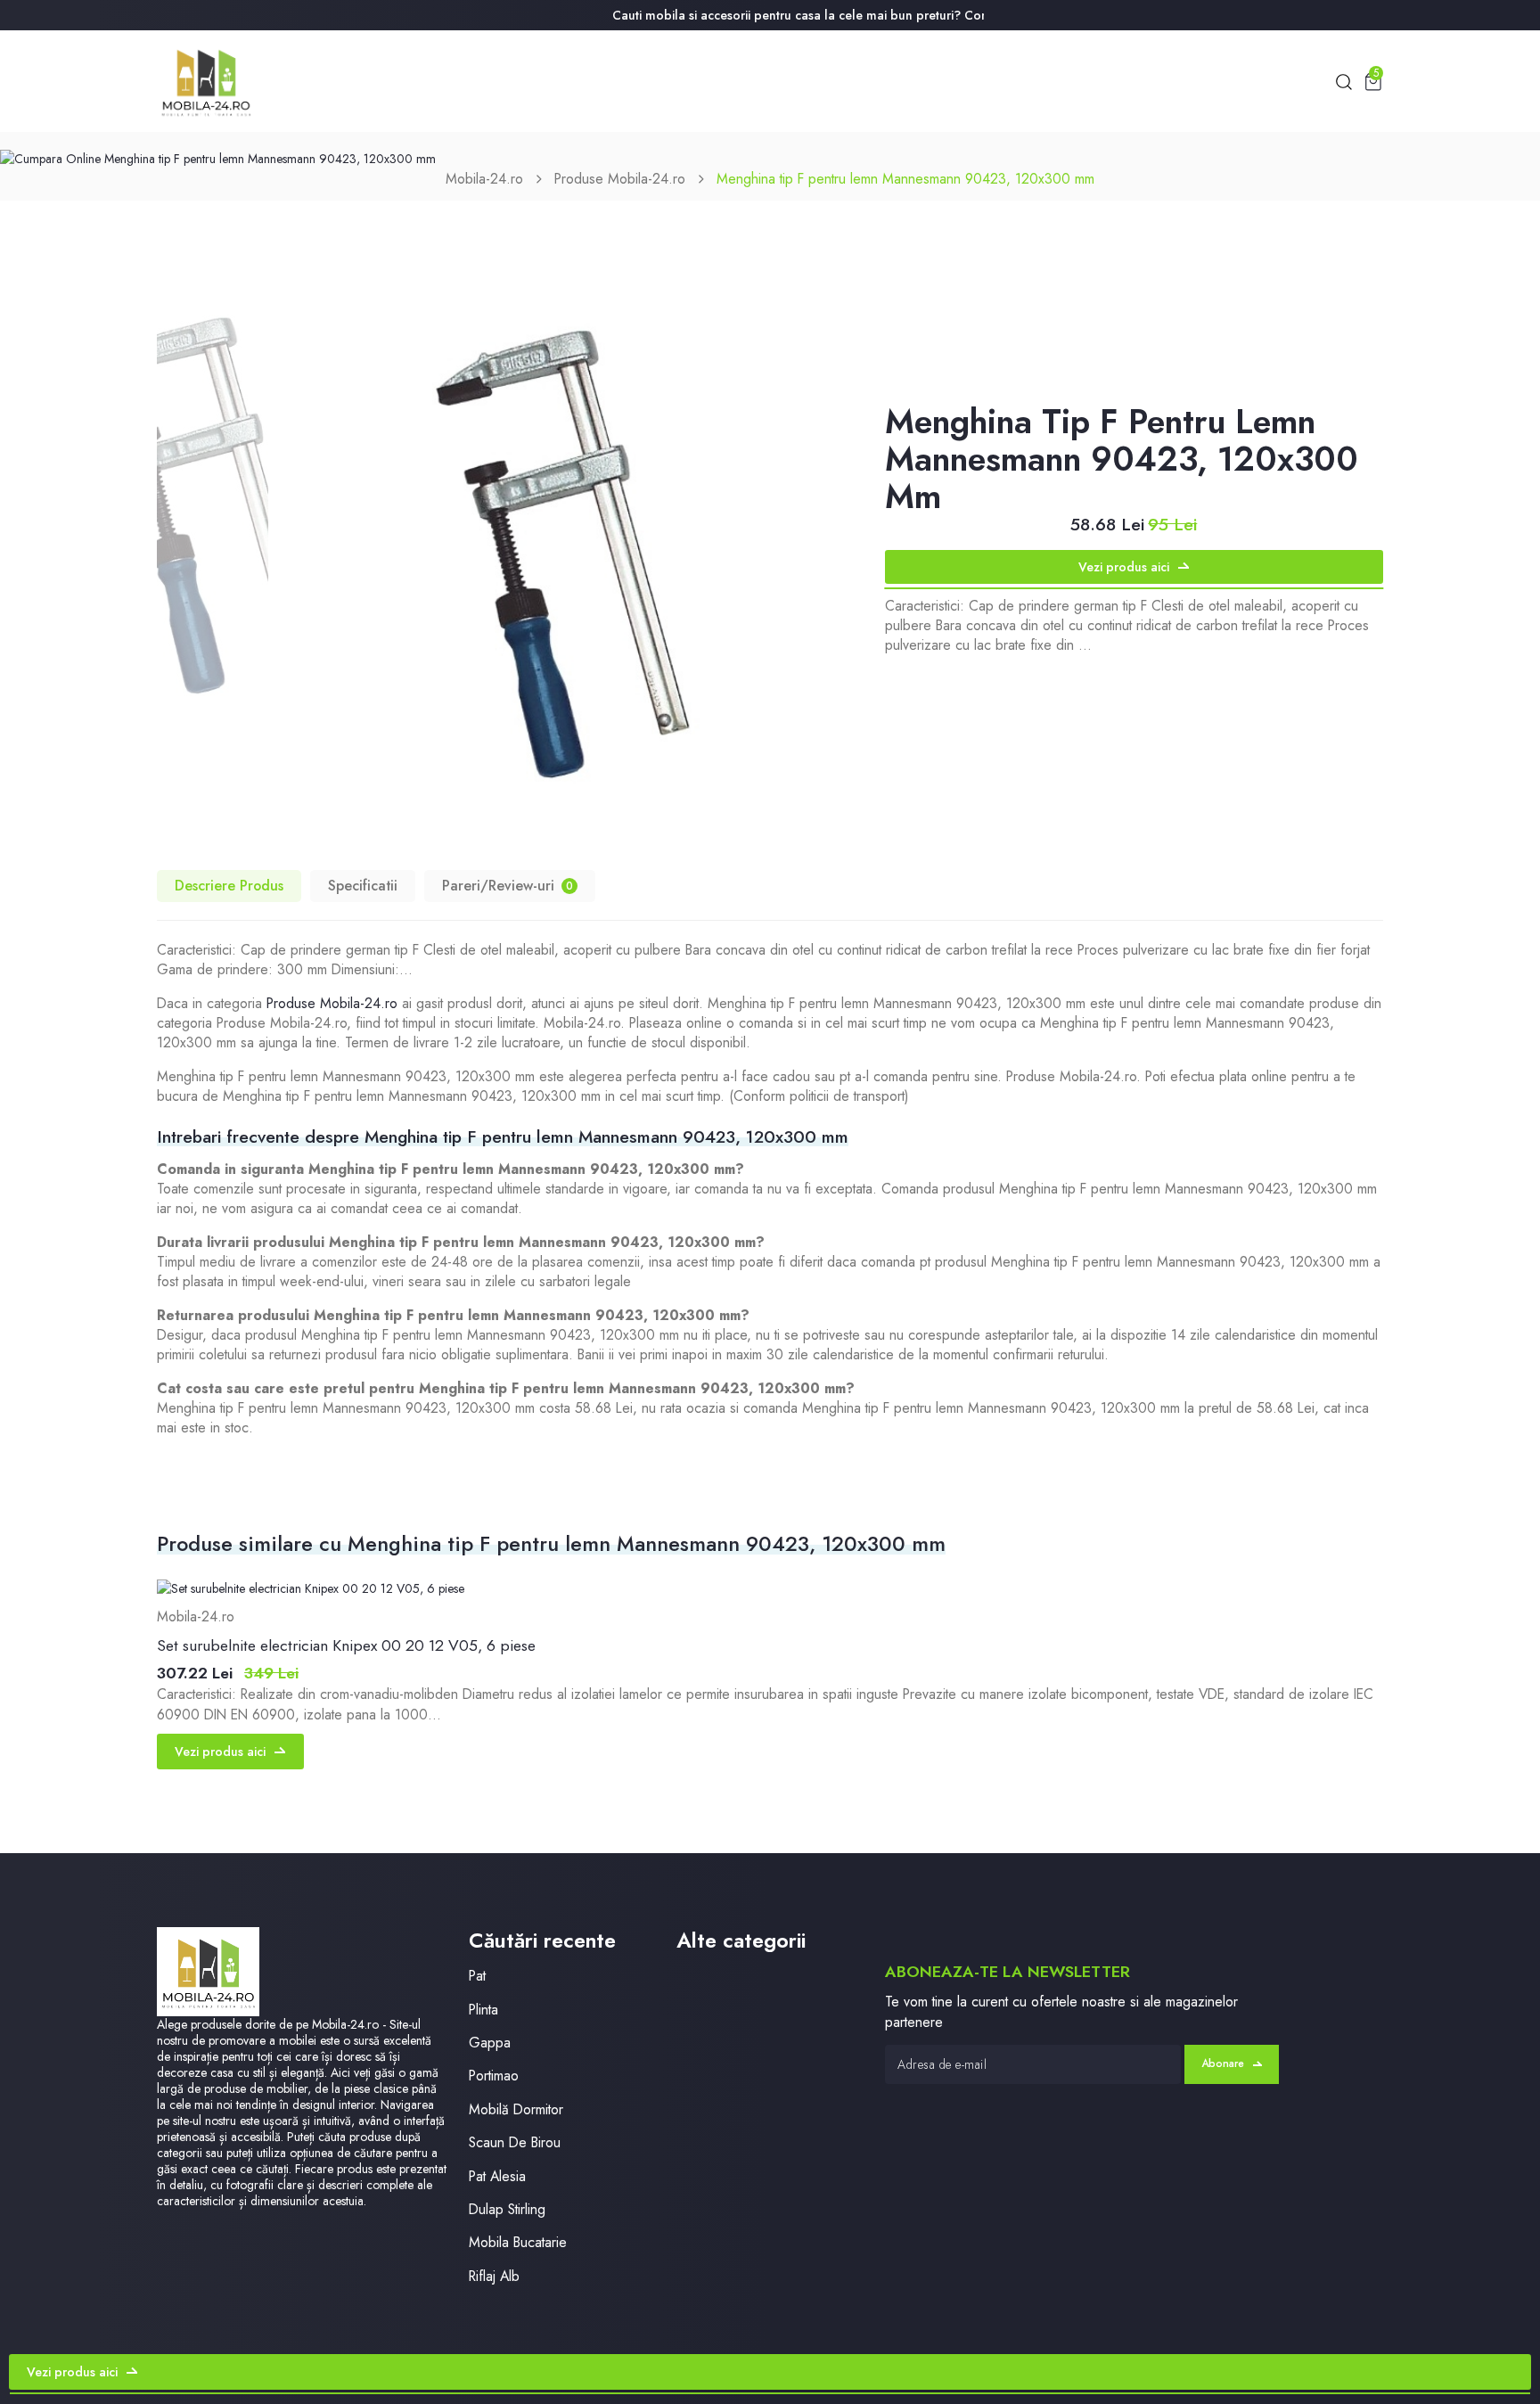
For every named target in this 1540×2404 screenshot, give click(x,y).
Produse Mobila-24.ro (620, 179)
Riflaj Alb (494, 2276)
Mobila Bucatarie (518, 2242)
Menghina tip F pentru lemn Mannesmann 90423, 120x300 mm (905, 179)
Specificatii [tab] (363, 886)
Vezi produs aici (1124, 567)
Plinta (483, 2010)
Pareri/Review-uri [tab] (508, 886)
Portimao (494, 2076)
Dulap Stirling (507, 2209)
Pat (477, 1976)
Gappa (490, 2043)
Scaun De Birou (515, 2142)
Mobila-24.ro (484, 179)
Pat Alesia (497, 2176)
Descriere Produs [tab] (229, 886)
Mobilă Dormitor (516, 2109)
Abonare (1223, 2064)
